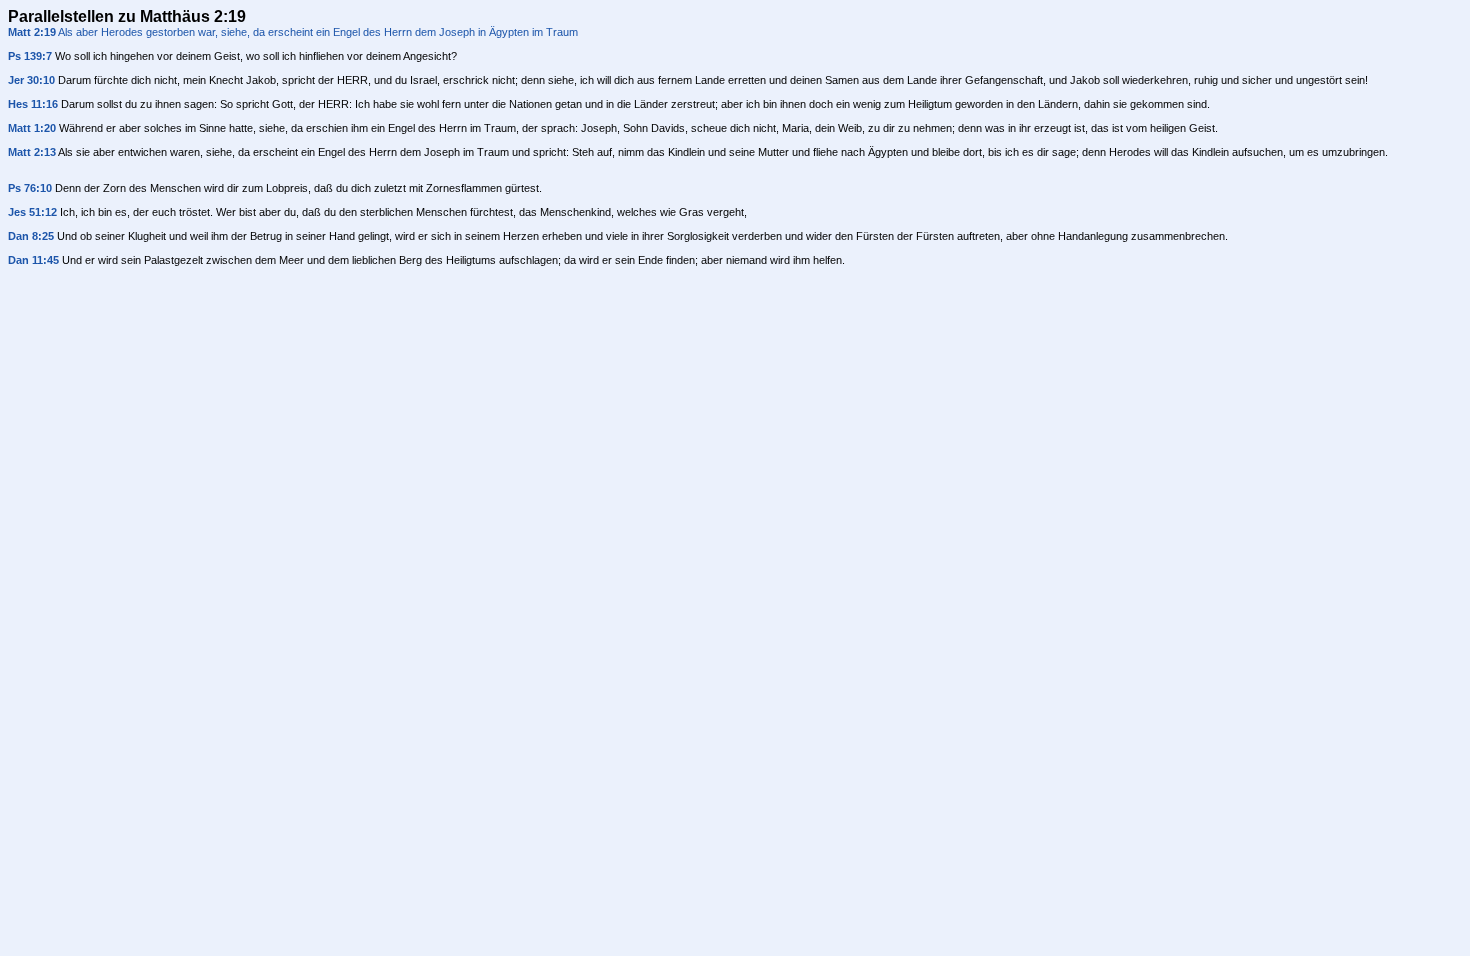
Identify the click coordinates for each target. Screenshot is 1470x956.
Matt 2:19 (32, 32)
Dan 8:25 (31, 236)
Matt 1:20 (32, 128)
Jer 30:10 (31, 80)
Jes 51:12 (32, 212)
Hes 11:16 (33, 104)
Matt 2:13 (32, 152)
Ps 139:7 (30, 56)
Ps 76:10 (30, 188)
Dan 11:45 (33, 260)
